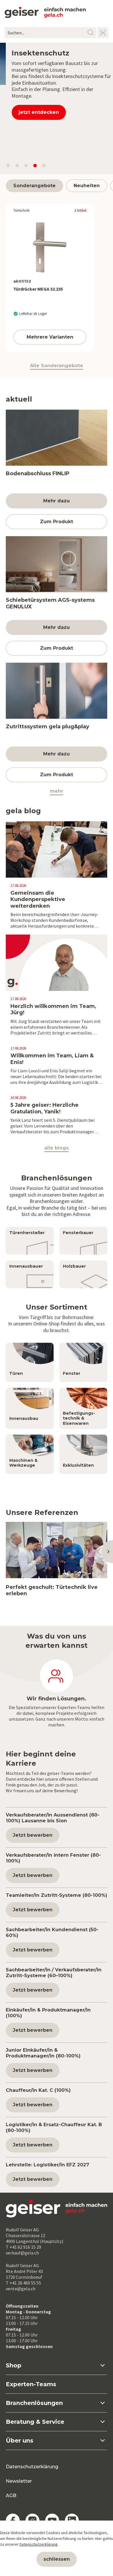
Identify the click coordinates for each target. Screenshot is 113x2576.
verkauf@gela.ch (22, 2258)
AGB (11, 2501)
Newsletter (19, 2487)
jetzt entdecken (33, 156)
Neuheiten (87, 191)
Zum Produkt (57, 527)
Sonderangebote (34, 191)
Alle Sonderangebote (57, 371)
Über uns (20, 2446)
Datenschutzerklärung (32, 2472)
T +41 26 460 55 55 (23, 2288)
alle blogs (57, 1154)
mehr (57, 797)
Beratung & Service (35, 2427)
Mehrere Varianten (50, 342)
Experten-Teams (31, 2390)
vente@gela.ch (21, 2294)
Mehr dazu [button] (57, 507)
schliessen (57, 2559)
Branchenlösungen (34, 2408)
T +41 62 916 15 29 (23, 2252)
